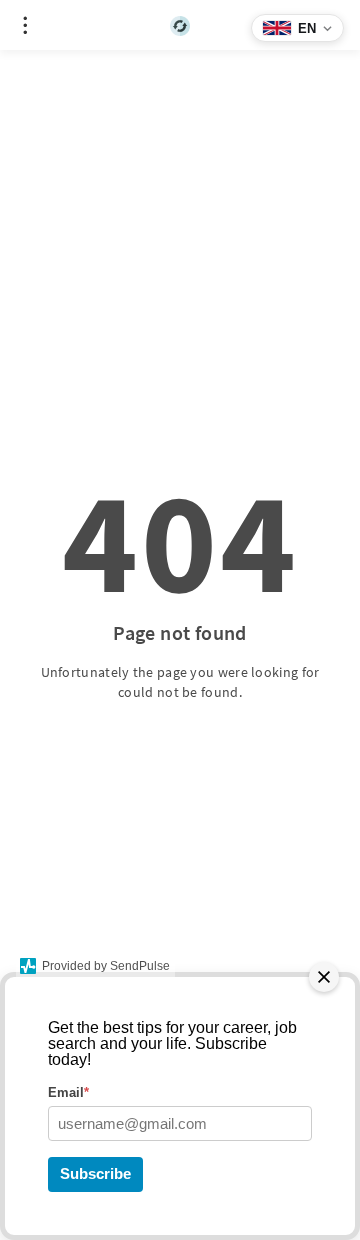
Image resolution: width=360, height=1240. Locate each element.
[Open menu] (25, 25)
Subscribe (95, 1173)
